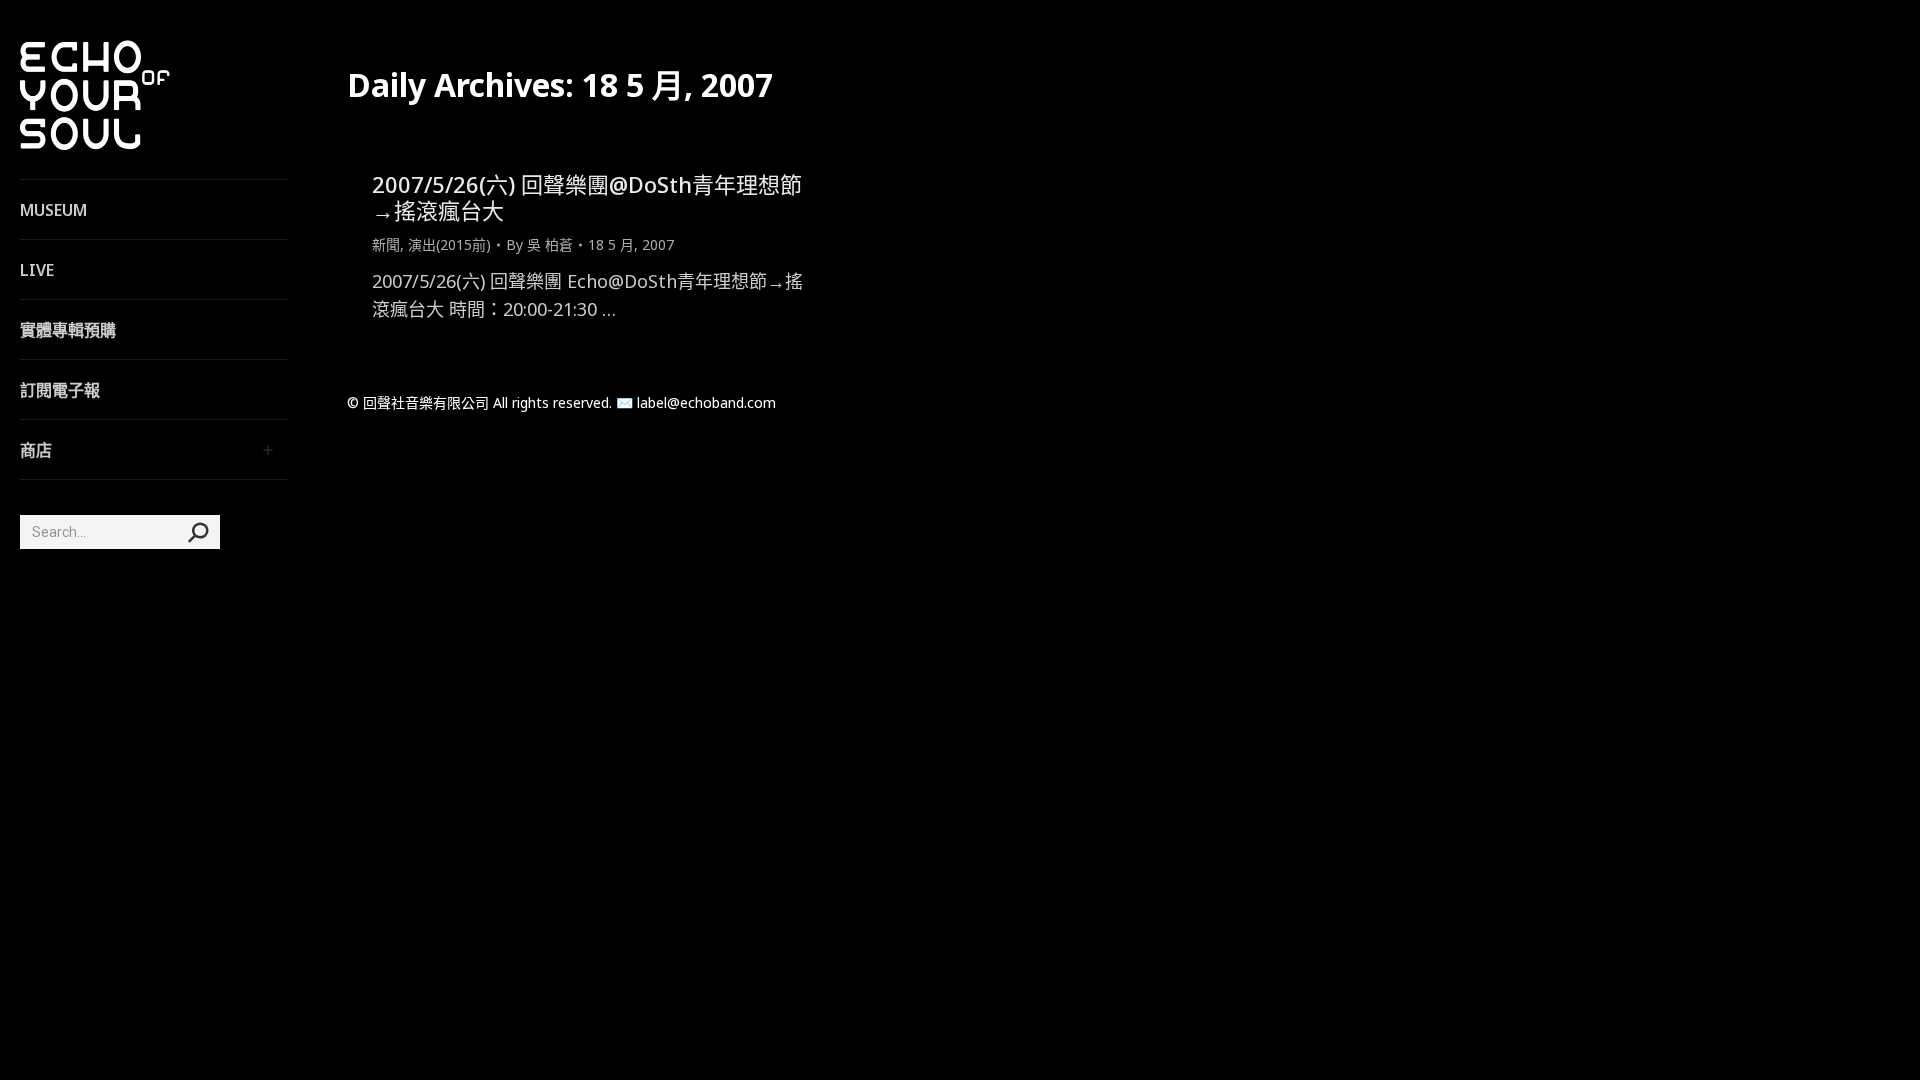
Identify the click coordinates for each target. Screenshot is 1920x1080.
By (539, 244)
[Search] (198, 532)
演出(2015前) (449, 244)
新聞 (386, 244)
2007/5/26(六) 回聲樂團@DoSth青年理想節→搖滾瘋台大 (587, 197)
